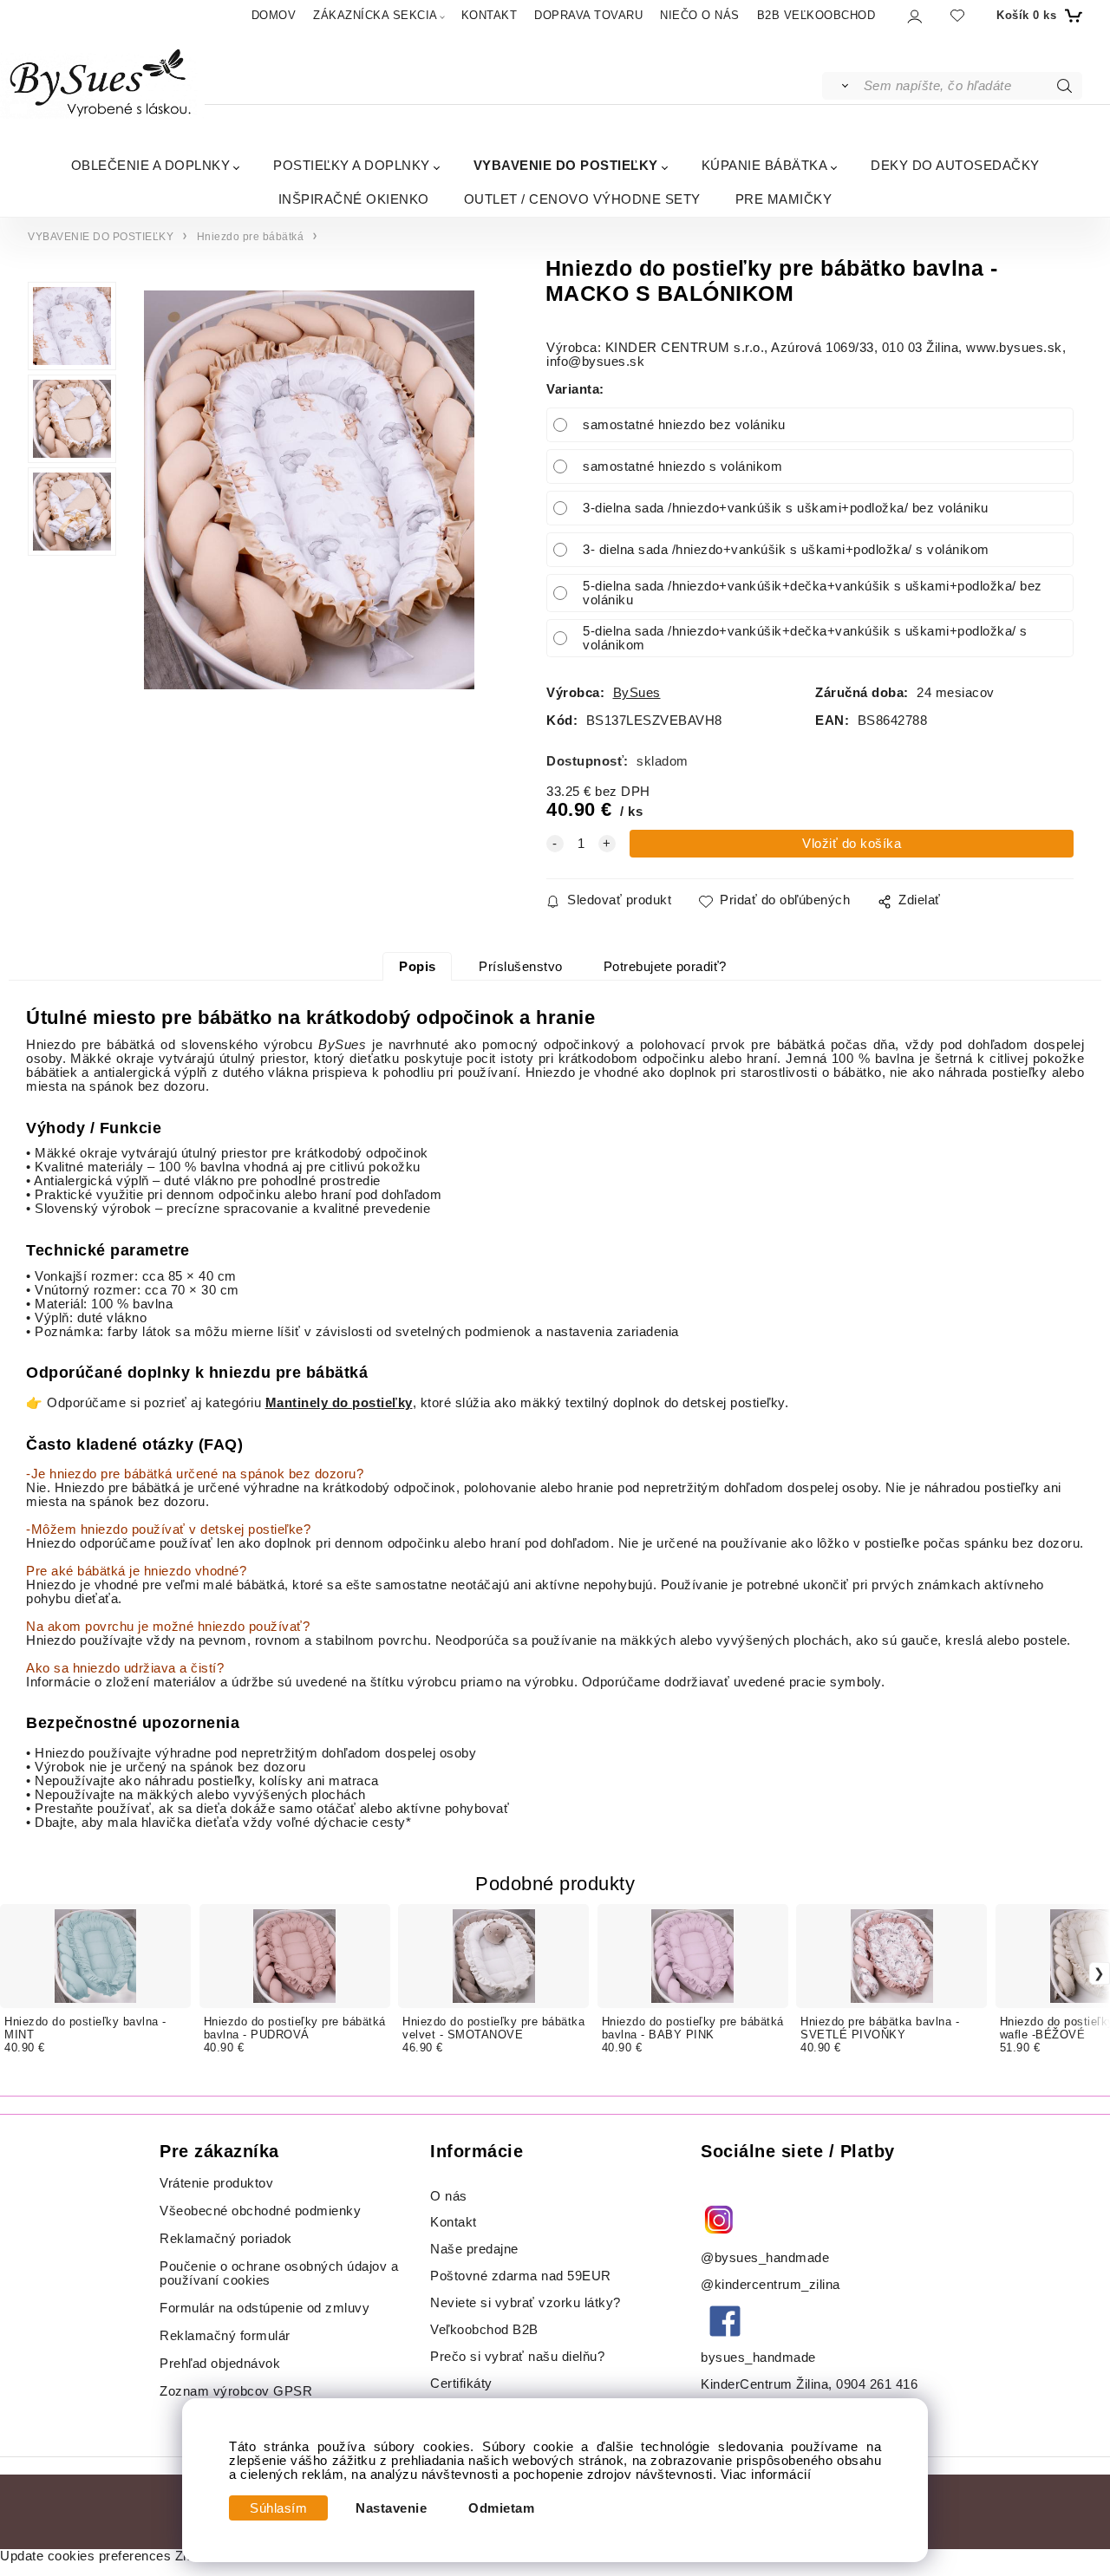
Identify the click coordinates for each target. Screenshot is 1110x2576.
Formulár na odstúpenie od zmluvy (264, 2308)
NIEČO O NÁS (700, 15)
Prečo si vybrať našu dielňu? (517, 2357)
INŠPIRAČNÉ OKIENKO (354, 199)
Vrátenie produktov (216, 2183)
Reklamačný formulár (225, 2336)
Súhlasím (278, 2508)
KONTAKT (490, 15)
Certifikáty (461, 2384)
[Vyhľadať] (842, 86)
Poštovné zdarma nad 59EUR (521, 2276)
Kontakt (455, 2222)
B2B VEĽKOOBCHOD (816, 15)
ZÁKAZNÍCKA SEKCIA (375, 15)
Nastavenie (391, 2508)
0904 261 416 (877, 2384)
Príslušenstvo (521, 967)
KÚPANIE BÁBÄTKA (765, 165)
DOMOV (274, 15)
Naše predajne (474, 2249)
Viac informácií (766, 2475)
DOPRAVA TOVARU (588, 15)
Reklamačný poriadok (226, 2239)
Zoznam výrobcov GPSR (236, 2391)
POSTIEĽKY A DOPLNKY (352, 165)
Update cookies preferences (85, 2556)
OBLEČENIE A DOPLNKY (151, 165)
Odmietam (501, 2508)
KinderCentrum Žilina (764, 2384)
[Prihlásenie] (914, 16)
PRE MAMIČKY (784, 199)
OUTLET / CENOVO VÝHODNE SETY (582, 199)
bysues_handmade (760, 2358)
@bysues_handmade (765, 2258)
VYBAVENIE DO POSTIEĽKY (566, 165)
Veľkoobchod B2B (484, 2330)
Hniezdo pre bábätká (251, 237)
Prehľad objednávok (220, 2364)
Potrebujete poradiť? (665, 967)
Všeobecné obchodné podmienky (260, 2211)
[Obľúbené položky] (957, 15)
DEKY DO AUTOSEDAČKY (955, 165)
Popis (418, 967)
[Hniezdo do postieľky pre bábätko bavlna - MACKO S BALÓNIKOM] (309, 490)
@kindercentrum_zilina (772, 2285)
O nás (449, 2196)
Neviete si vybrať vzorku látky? (526, 2303)
